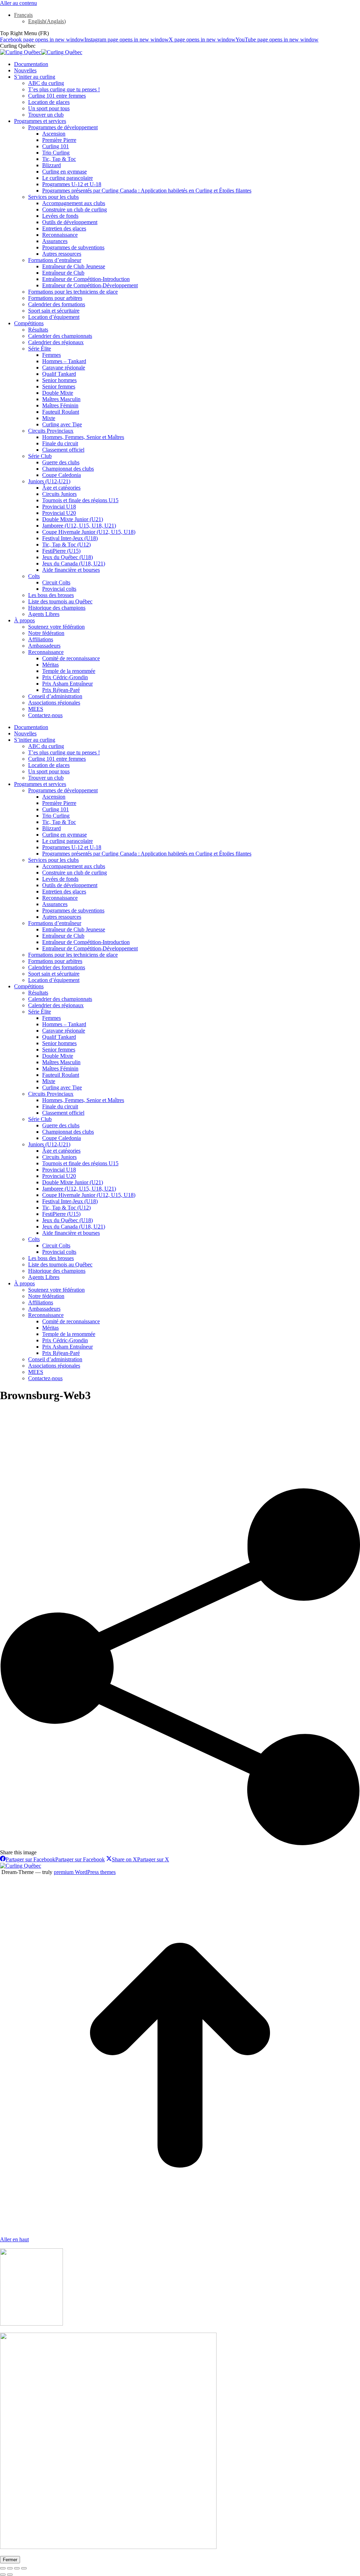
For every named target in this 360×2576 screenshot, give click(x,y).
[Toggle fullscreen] (17, 2568)
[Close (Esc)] (3, 2568)
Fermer (10, 2560)
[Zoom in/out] (24, 2568)
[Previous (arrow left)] (3, 2575)
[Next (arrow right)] (10, 2575)
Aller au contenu (18, 3)
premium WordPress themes (85, 1872)
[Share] (10, 2568)
